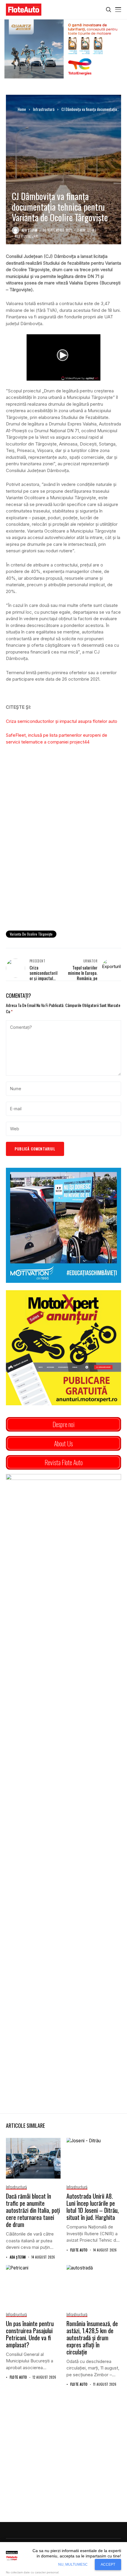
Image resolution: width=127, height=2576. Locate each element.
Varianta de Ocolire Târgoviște (31, 934)
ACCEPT (108, 2564)
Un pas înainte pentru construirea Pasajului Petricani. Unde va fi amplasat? (30, 2334)
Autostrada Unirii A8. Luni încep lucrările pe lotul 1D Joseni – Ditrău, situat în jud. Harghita (93, 2207)
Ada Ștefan (30, 230)
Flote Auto (79, 2250)
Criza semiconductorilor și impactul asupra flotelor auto (62, 721)
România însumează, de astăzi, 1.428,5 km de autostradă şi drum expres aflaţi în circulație (92, 2338)
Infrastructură (44, 109)
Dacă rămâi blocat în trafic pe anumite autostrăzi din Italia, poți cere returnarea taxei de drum (33, 2210)
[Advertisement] (63, 858)
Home (22, 109)
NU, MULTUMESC (73, 2564)
